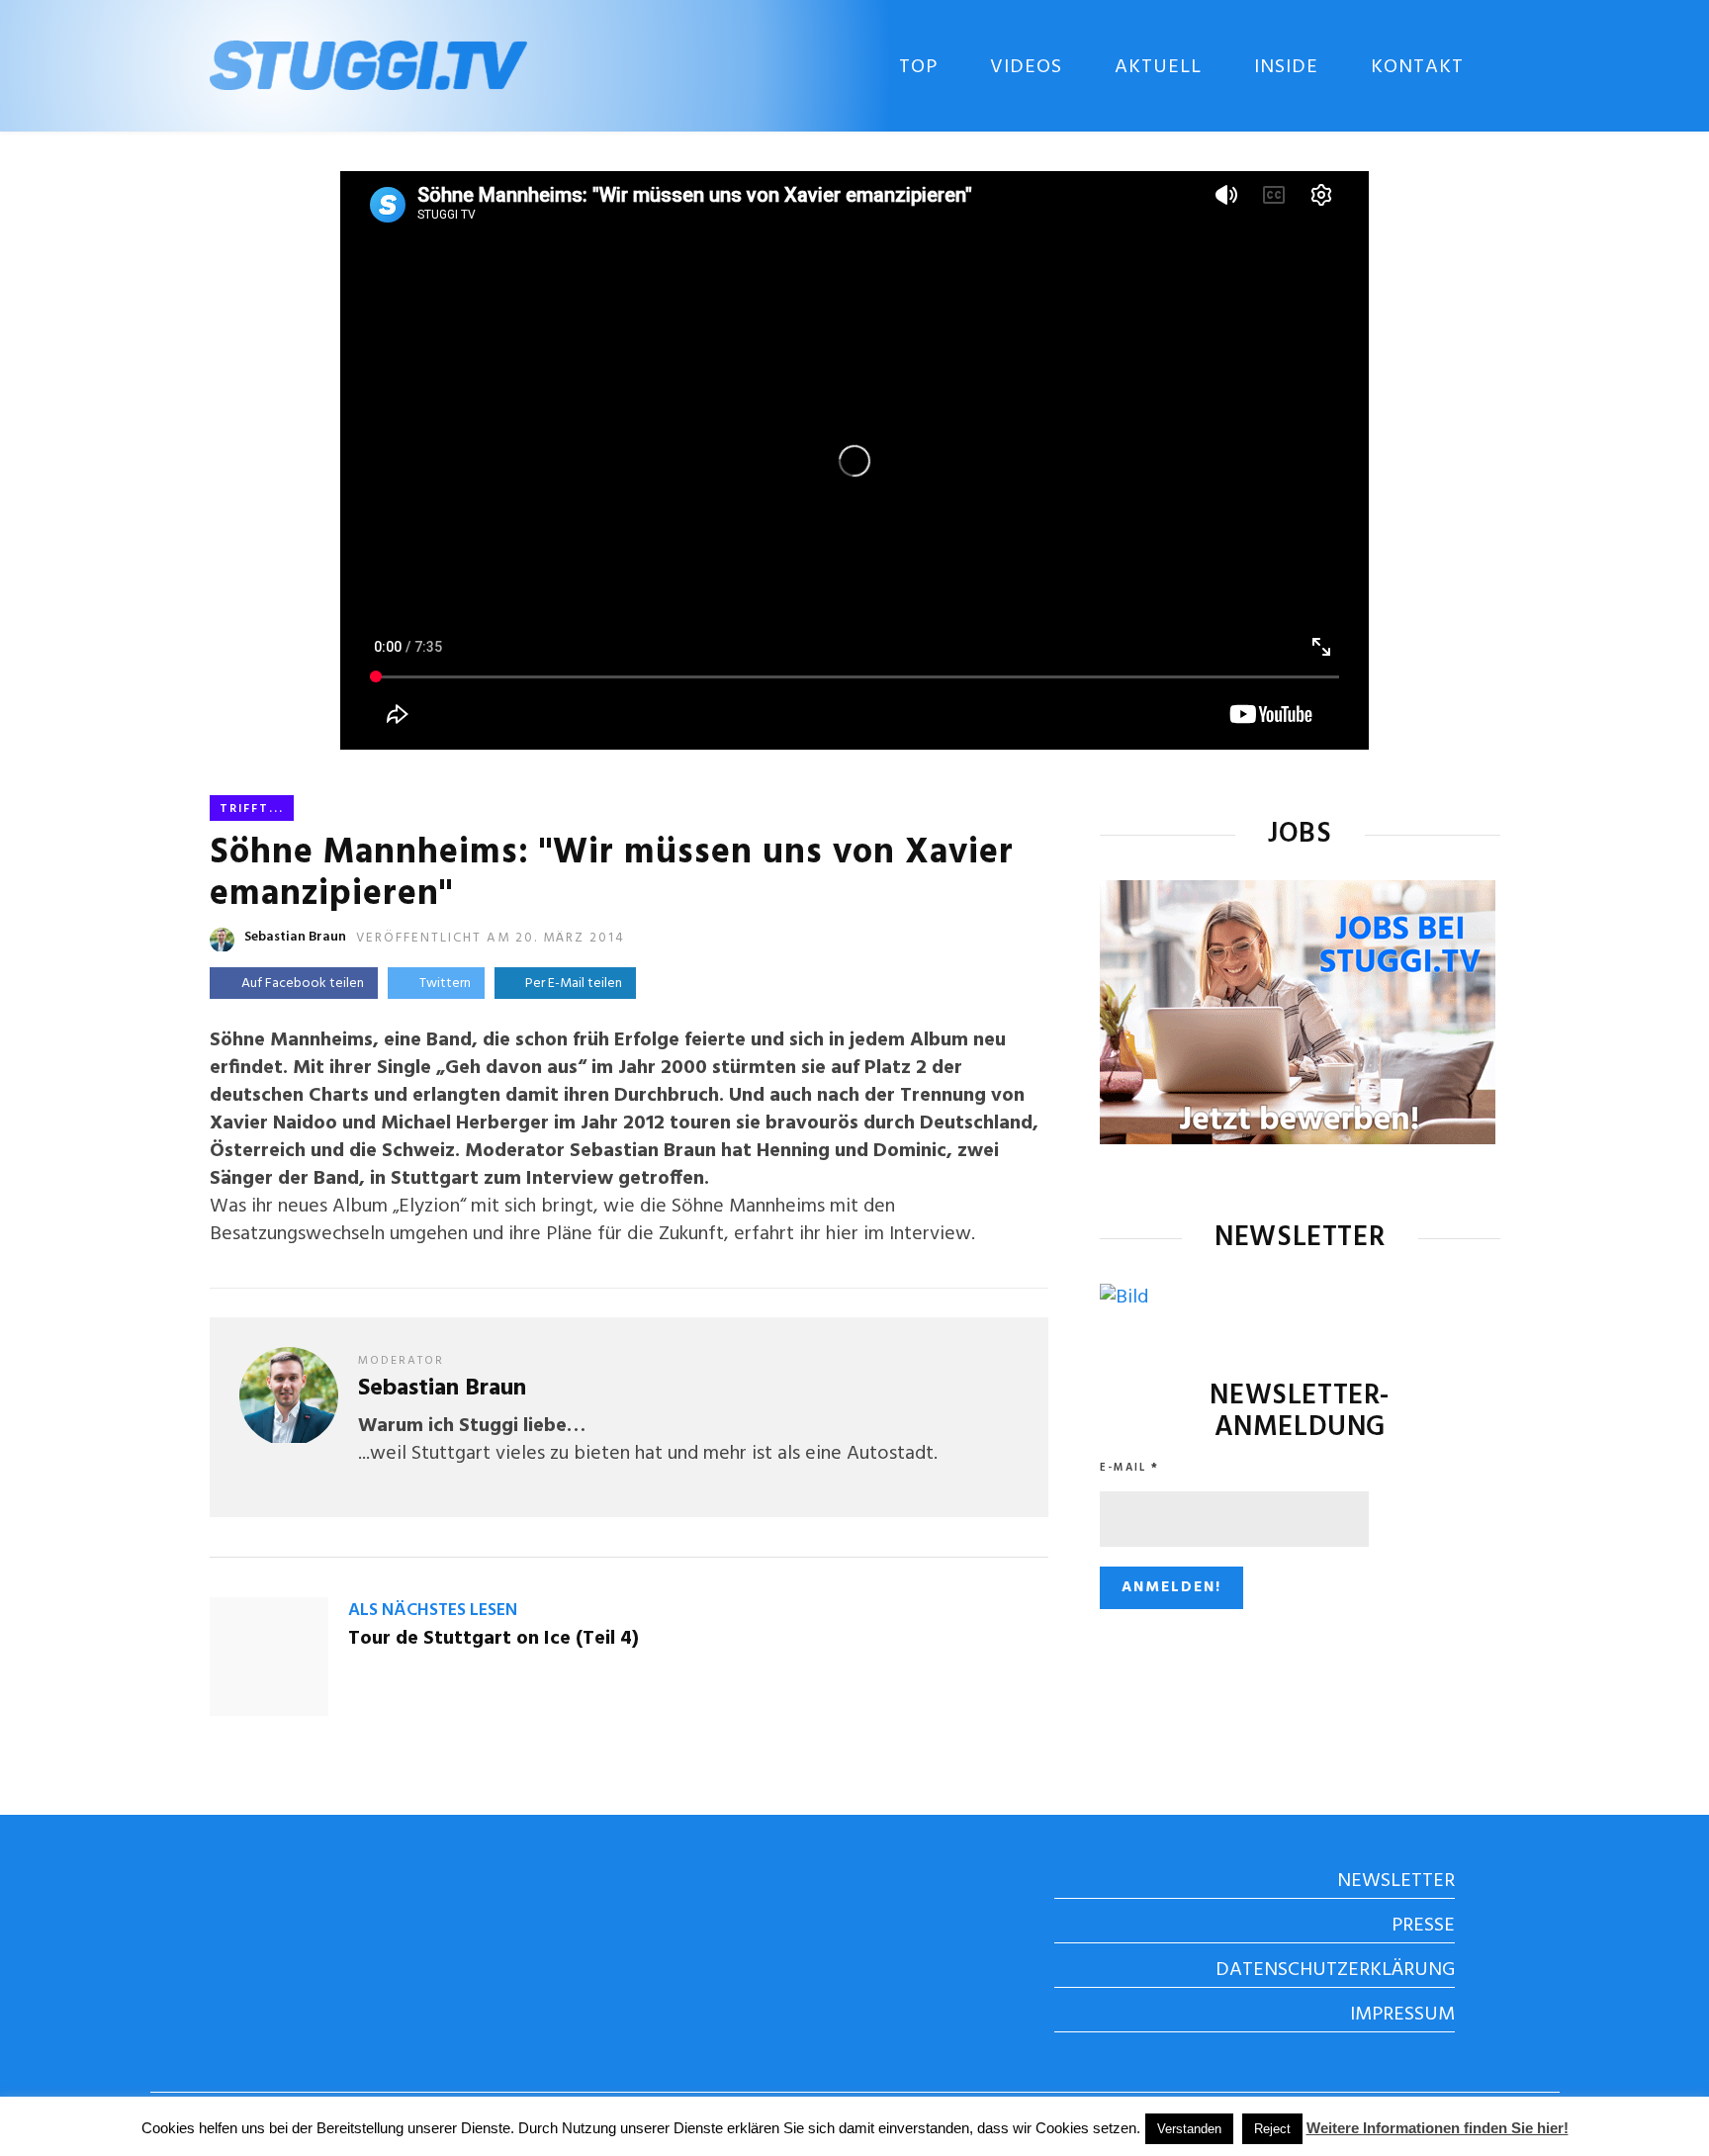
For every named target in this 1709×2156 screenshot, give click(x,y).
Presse (1423, 1926)
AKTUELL (1158, 67)
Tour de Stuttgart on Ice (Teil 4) (494, 1639)
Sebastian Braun (295, 937)
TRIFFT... (252, 809)
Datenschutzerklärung (1335, 1970)
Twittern (445, 984)
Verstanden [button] (1189, 2129)
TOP (918, 67)
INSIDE (1286, 67)
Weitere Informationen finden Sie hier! (1438, 2128)
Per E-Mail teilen (571, 984)
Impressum (1402, 2015)
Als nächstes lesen (433, 1611)
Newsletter (1396, 1881)
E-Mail (1129, 1468)
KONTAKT (1417, 67)
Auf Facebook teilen (303, 984)
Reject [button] (1272, 2129)
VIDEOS (1026, 67)
